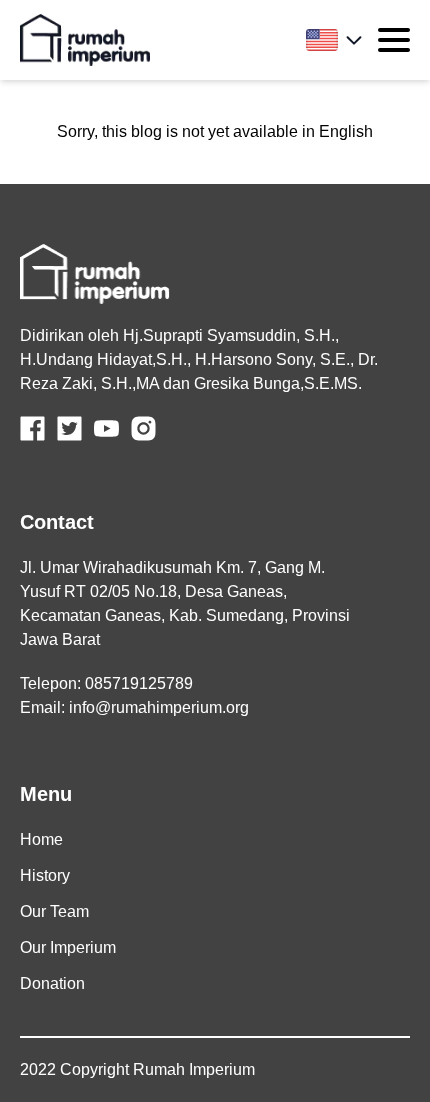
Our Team (54, 911)
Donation (52, 983)
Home (41, 839)
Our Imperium (68, 947)
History (45, 875)
